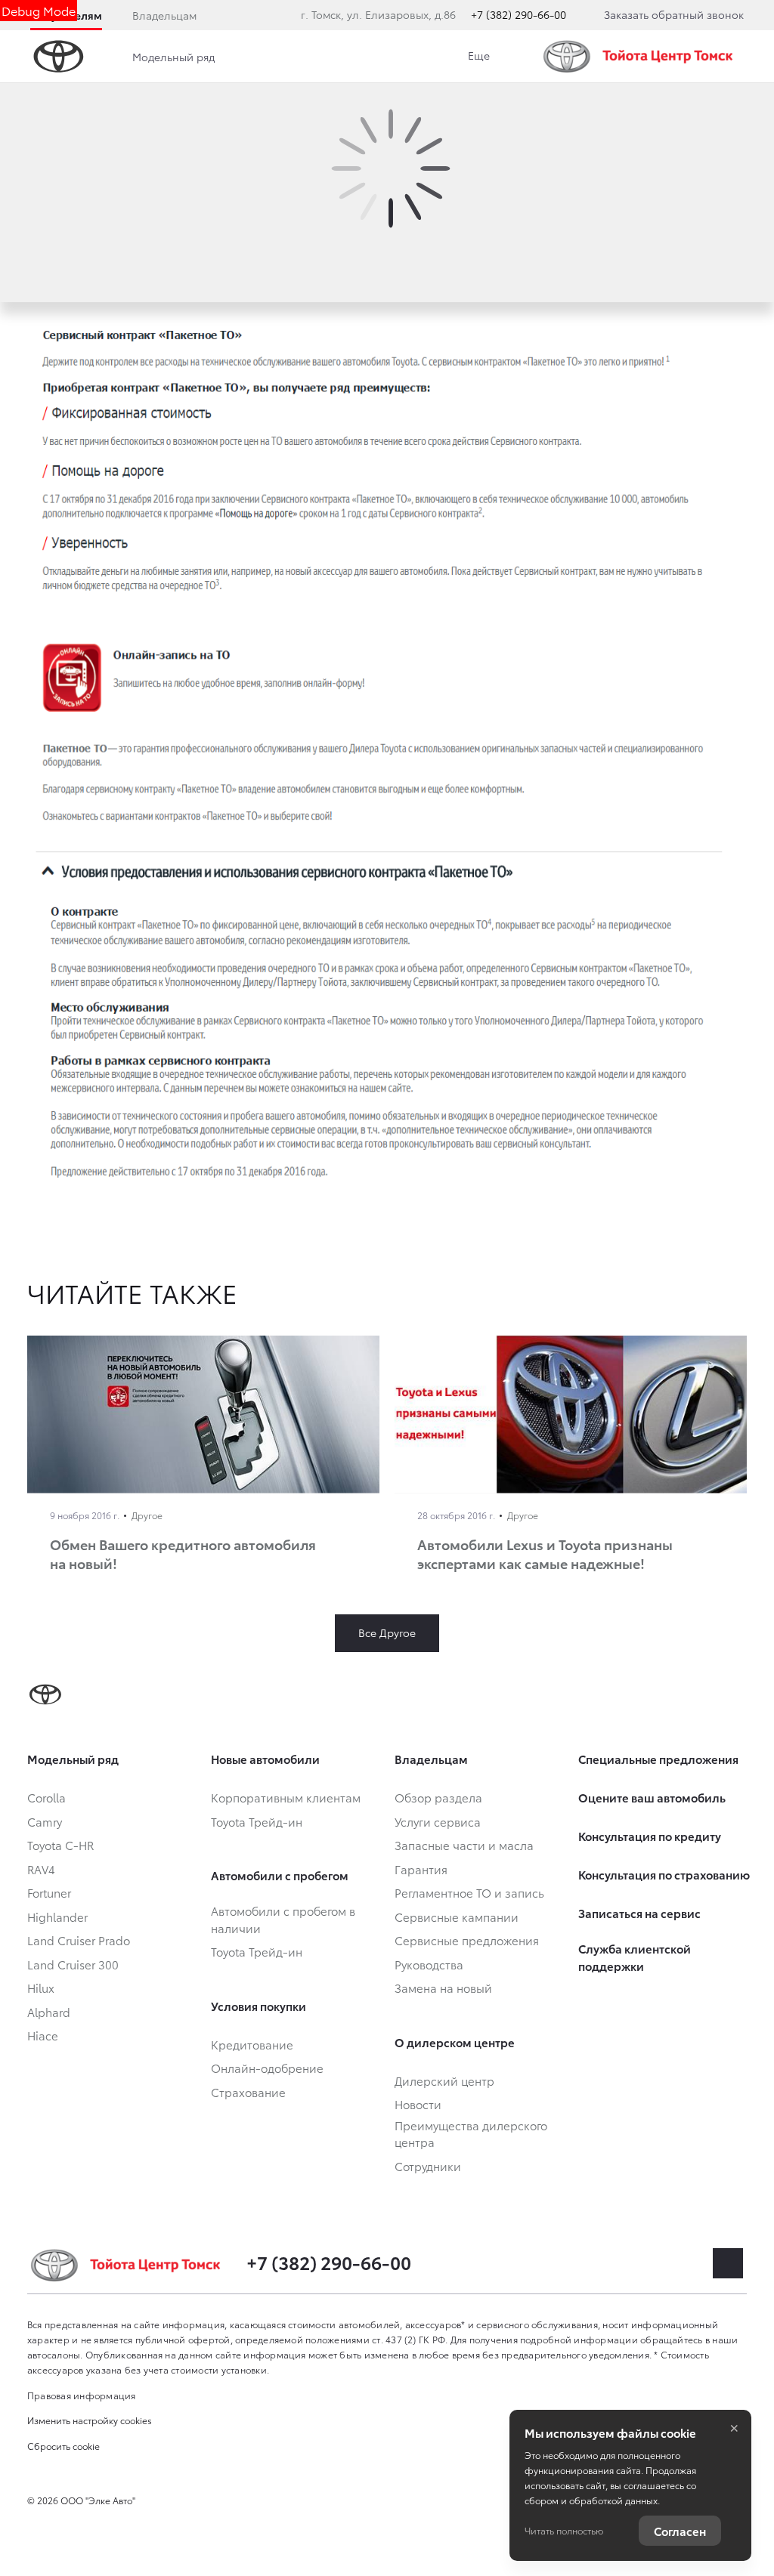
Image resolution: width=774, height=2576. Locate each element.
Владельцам (164, 15)
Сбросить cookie (63, 2446)
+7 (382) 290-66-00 (519, 14)
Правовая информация (82, 2395)
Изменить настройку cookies (90, 2420)
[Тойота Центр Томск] (642, 56)
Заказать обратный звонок (674, 14)
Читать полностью (564, 2530)
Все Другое (387, 1632)
